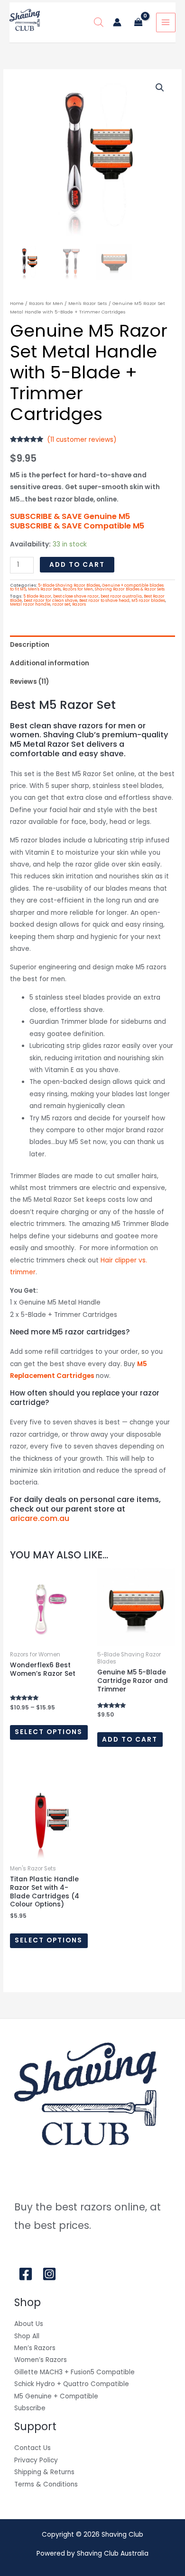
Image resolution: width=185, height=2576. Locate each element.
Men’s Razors (35, 2348)
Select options (49, 1732)
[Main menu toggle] (166, 22)
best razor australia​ (121, 596)
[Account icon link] (117, 22)
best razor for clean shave (51, 600)
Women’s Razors (41, 2360)
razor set (61, 604)
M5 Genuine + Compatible (56, 2396)
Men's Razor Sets (88, 303)
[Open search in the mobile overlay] (99, 22)
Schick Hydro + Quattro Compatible (72, 2384)
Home (17, 303)
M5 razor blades (148, 600)
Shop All (27, 2336)
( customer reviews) (82, 440)
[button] (160, 88)
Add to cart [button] (130, 1740)
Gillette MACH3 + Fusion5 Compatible (74, 2372)
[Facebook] (26, 2274)
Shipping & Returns (44, 2472)
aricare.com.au (40, 1518)
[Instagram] (49, 2274)
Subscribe (30, 2408)
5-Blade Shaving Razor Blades (69, 585)
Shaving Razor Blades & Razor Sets (130, 589)
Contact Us (32, 2448)
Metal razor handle (30, 604)
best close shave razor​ (76, 596)
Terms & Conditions (46, 2484)
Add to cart (77, 565)
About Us (29, 2324)
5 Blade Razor (37, 596)
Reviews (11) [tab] (29, 682)
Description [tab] (30, 645)
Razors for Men (46, 303)
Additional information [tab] (50, 663)
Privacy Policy (36, 2460)
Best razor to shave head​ (104, 600)
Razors (79, 604)
